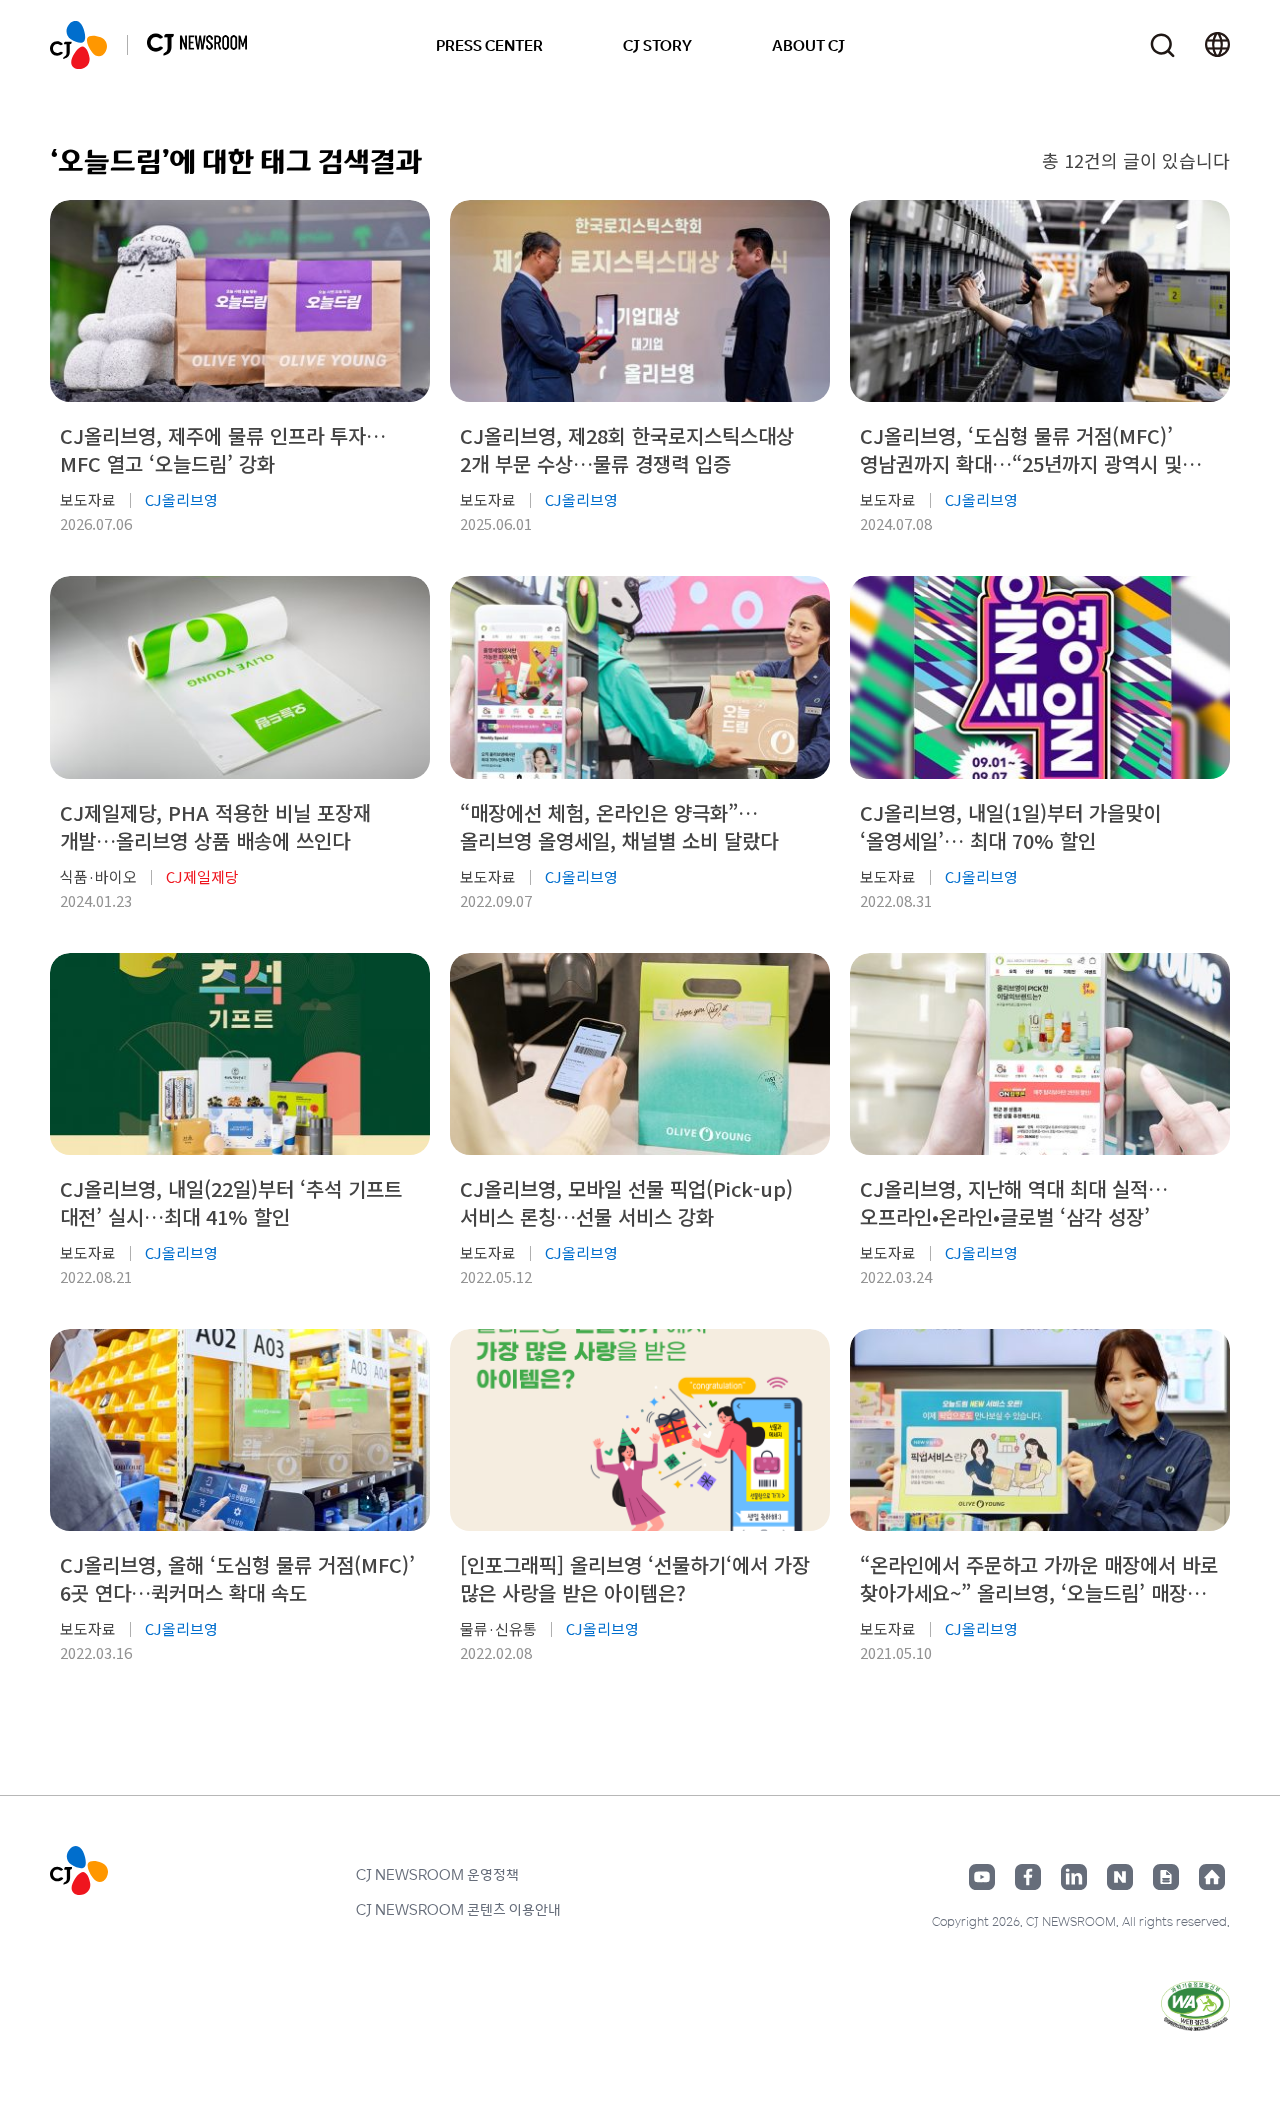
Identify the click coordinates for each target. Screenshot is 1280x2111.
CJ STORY (657, 45)
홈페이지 (1212, 1877)
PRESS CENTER (489, 45)
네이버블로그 (1120, 1877)
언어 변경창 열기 (1217, 45)
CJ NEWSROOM (78, 45)
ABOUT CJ (808, 45)
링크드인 (1074, 1877)
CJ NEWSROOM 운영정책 (437, 1874)
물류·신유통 (498, 1628)
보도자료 (88, 499)
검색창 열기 (1162, 45)
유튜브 (982, 1877)
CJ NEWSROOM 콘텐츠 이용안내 (458, 1909)
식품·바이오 (98, 876)
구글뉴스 (1166, 1877)
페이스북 (1028, 1877)
